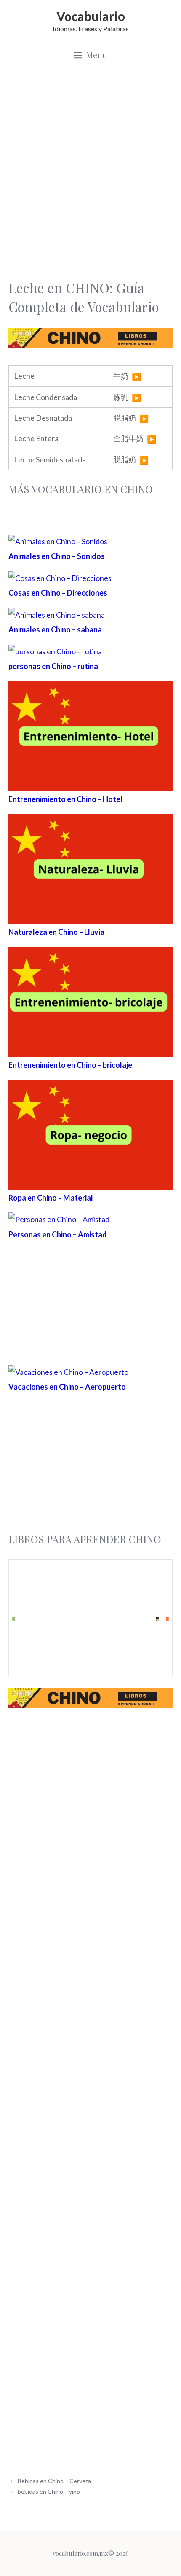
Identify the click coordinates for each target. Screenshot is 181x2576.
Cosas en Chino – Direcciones (58, 593)
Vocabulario (91, 16)
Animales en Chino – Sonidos (57, 556)
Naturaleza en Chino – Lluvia (56, 932)
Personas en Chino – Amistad (58, 1234)
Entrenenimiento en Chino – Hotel (65, 799)
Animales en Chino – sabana (55, 629)
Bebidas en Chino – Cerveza (54, 2481)
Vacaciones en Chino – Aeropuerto (67, 1387)
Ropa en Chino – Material (51, 1198)
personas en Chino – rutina (53, 666)
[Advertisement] (90, 171)
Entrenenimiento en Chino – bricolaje (70, 1065)
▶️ (136, 377)
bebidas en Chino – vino (49, 2491)
